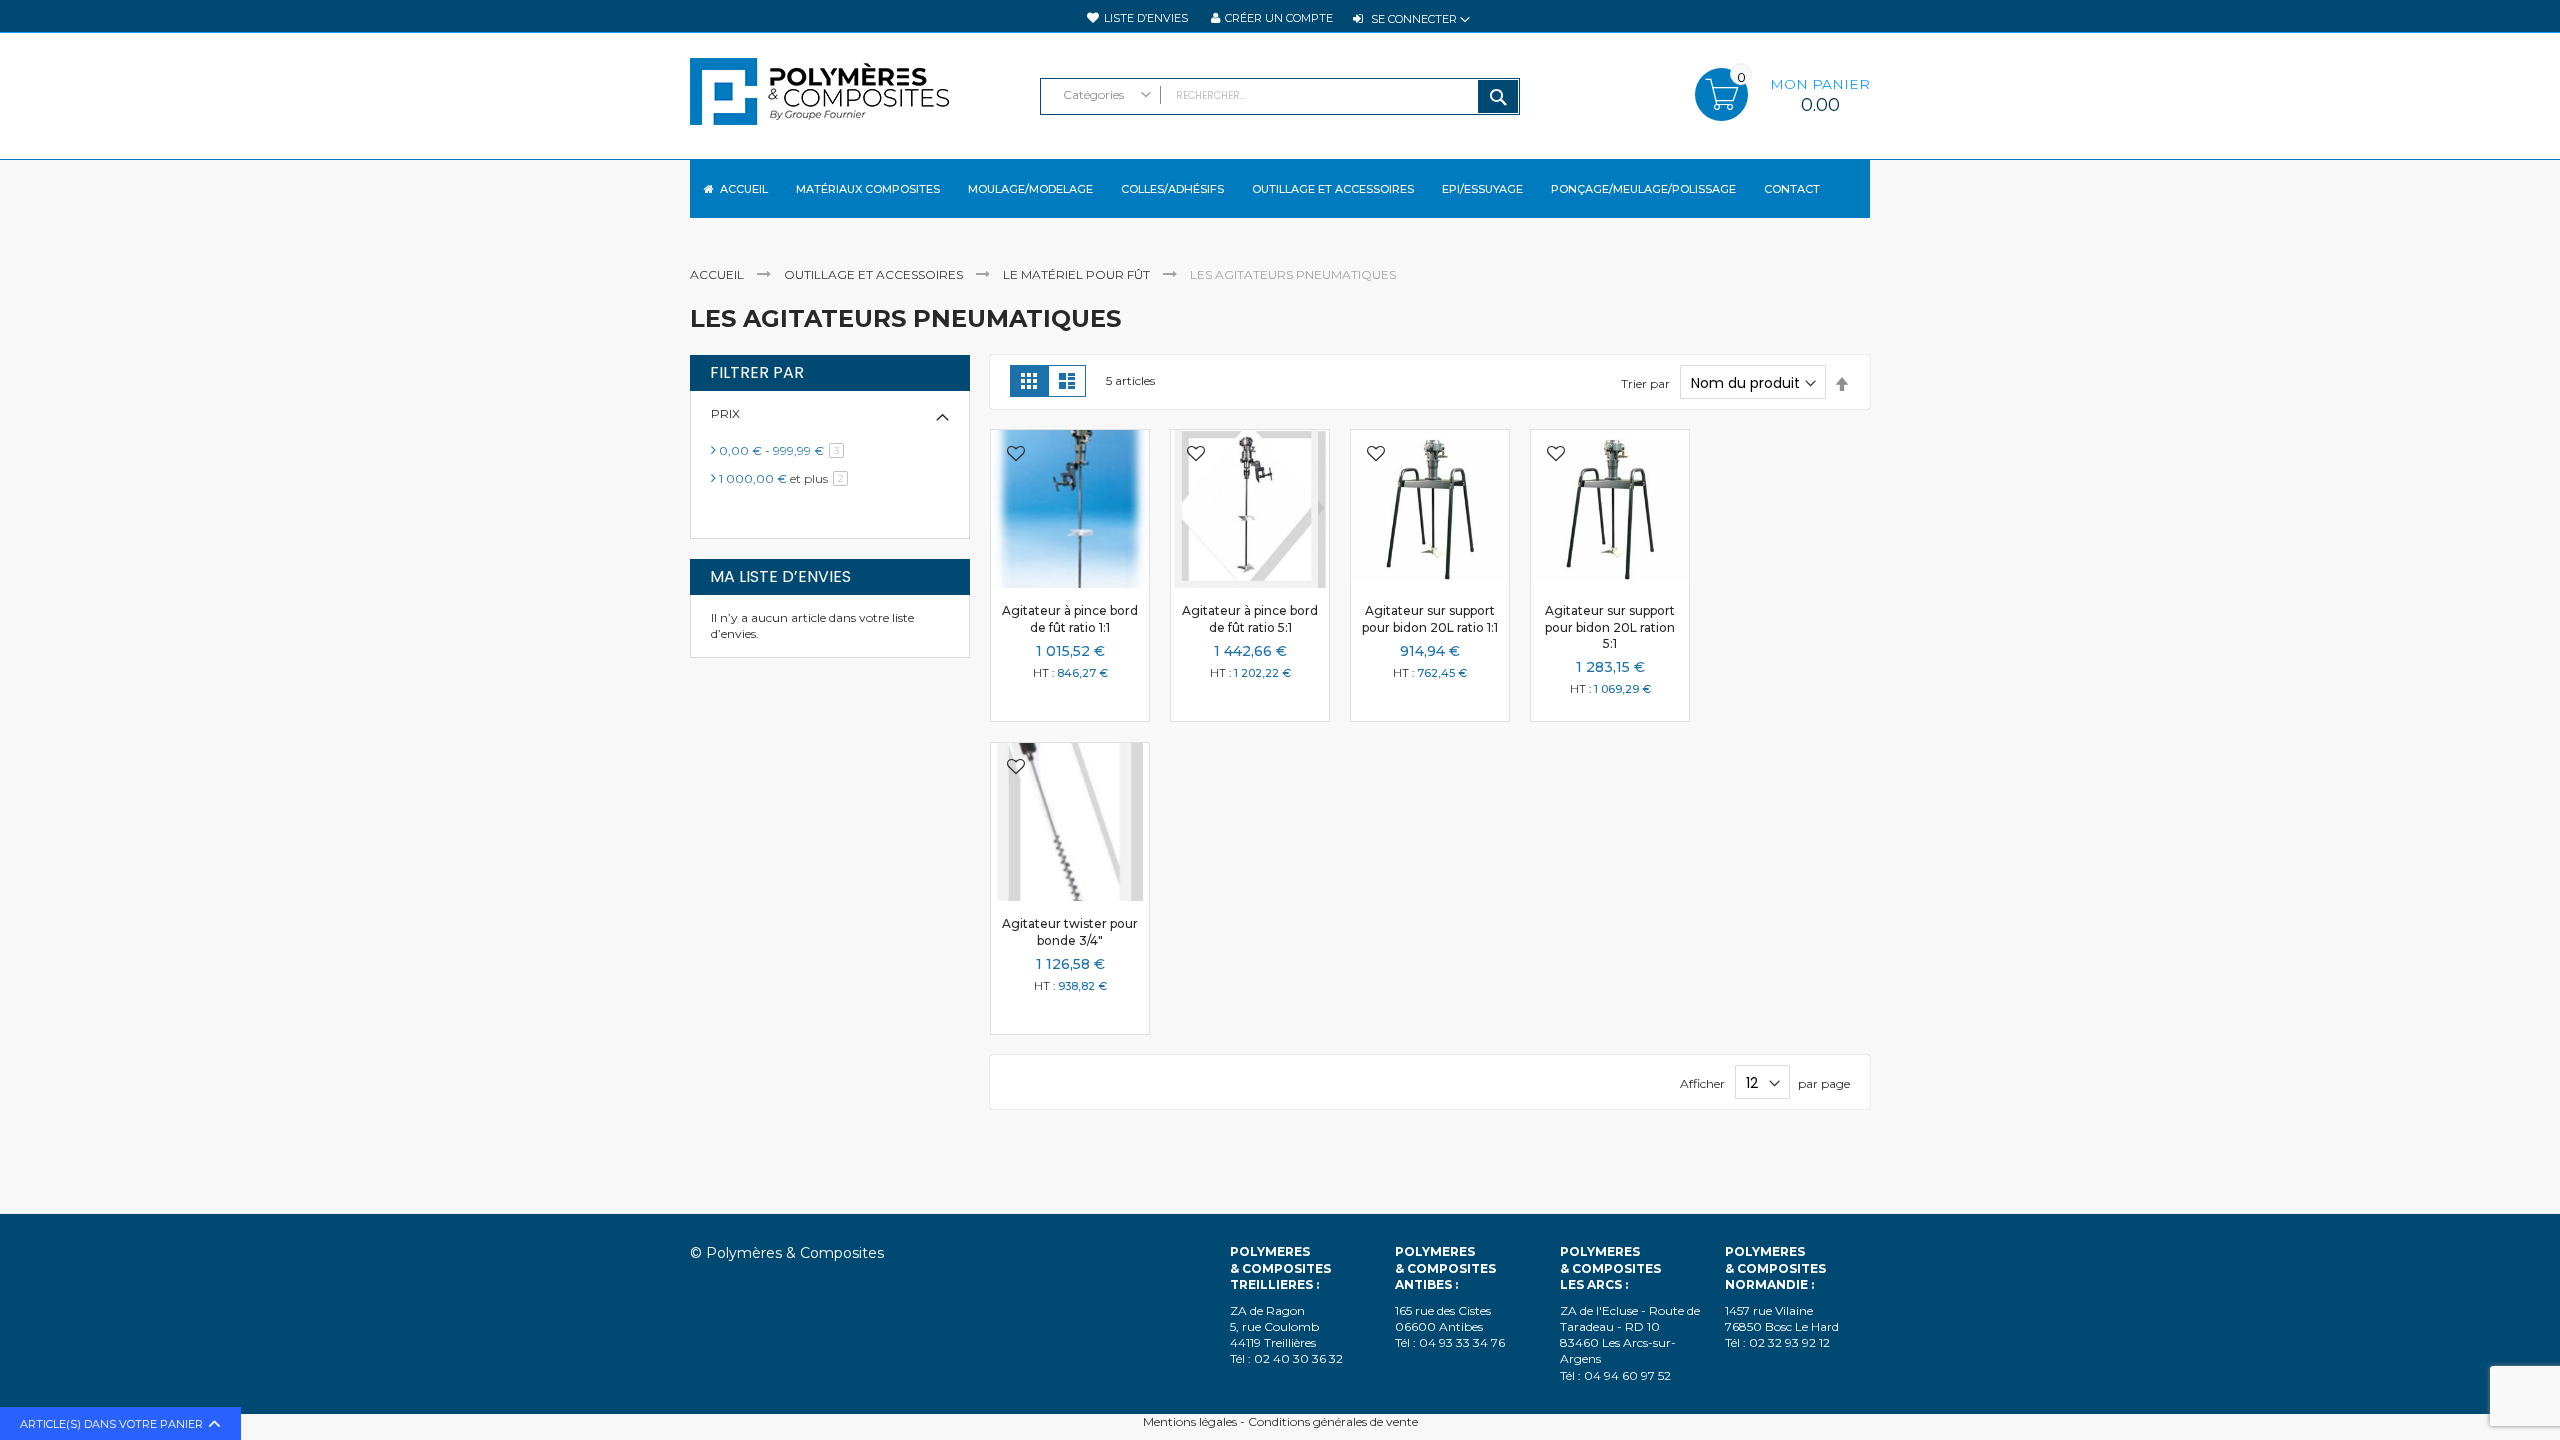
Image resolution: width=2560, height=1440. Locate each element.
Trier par (1645, 383)
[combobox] (1280, 96)
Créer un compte (1279, 18)
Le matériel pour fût (1078, 274)
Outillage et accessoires (875, 274)
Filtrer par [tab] (757, 373)
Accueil (718, 274)
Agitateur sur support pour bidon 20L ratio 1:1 (1430, 618)
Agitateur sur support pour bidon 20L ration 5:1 (1610, 626)
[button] (1016, 455)
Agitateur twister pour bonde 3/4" (1070, 931)
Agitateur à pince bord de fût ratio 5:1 (1250, 618)
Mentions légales (1190, 1421)
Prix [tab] (725, 413)
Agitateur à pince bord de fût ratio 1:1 (1070, 618)
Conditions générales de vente (1333, 1421)
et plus (787, 478)
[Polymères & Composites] (855, 101)
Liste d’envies (1146, 18)
